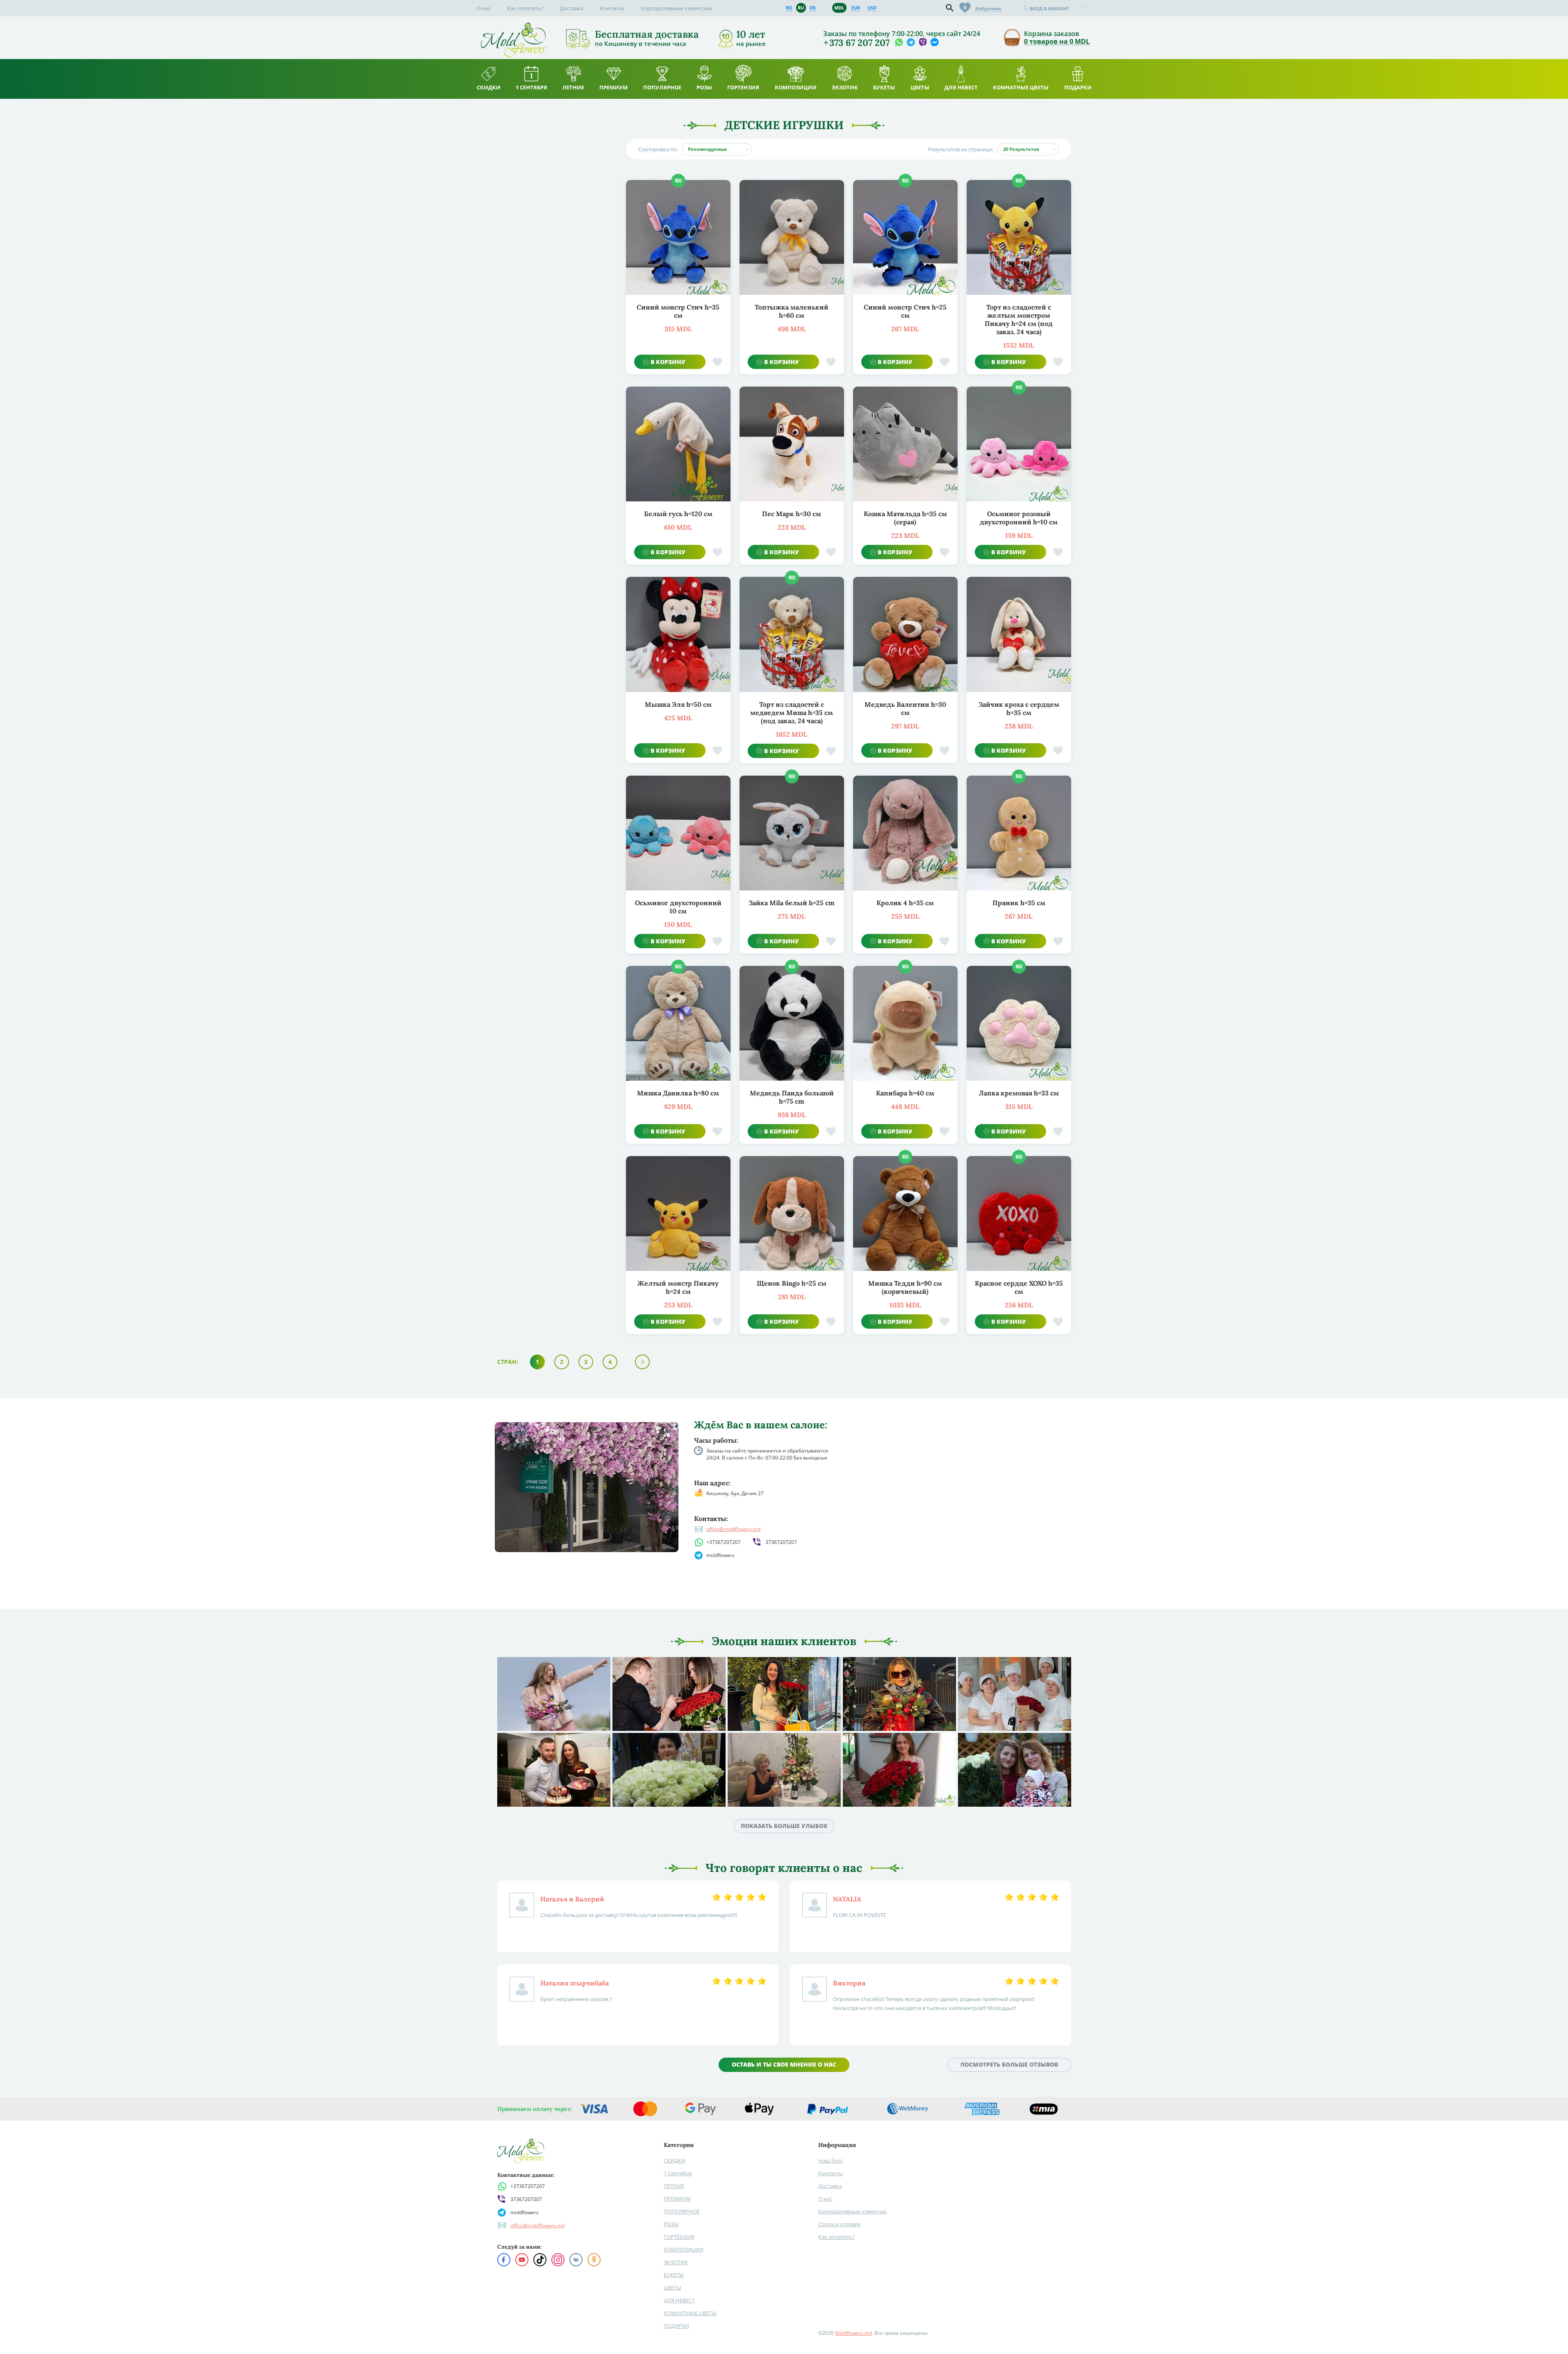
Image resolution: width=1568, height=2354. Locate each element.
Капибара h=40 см (905, 1093)
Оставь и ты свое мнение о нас (784, 2064)
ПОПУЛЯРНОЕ (682, 2211)
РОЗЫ (671, 2224)
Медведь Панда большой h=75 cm (792, 1097)
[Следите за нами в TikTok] (540, 2260)
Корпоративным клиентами (677, 8)
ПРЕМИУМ (677, 2199)
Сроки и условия (839, 2224)
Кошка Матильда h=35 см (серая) (905, 518)
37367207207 (781, 1542)
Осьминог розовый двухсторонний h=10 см (1019, 518)
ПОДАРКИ (676, 2326)
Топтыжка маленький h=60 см (792, 311)
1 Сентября (678, 2173)
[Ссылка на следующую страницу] (642, 1362)
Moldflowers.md (853, 2333)
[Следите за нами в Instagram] (558, 2260)
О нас (484, 8)
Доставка (572, 8)
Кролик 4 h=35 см (905, 903)
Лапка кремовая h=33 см (1019, 1093)
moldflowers (720, 1555)
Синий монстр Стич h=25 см (905, 311)
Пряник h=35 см (1019, 903)
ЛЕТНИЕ (674, 2186)
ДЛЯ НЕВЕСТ (679, 2300)
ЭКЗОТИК (676, 2262)
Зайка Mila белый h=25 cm (792, 903)
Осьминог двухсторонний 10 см (678, 907)
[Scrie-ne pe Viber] (923, 43)
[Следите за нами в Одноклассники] (594, 2260)
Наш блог (831, 2160)
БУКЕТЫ (674, 2275)
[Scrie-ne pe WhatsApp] (899, 43)
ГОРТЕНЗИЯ (679, 2237)
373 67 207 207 (859, 43)
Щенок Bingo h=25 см (792, 1283)
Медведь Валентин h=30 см (905, 708)
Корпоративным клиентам (852, 2211)
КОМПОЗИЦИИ (684, 2249)
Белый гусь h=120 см (678, 514)
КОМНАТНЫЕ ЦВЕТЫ (690, 2313)
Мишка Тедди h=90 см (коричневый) (905, 1287)
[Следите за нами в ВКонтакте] (576, 2260)
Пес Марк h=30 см (792, 514)
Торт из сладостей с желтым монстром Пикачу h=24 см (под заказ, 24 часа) (1019, 319)
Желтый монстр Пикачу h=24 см (678, 1287)
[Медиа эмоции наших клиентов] (554, 1694)
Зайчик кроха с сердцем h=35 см (1019, 708)
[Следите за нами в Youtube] (522, 2260)
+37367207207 (724, 1542)
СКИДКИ (675, 2160)
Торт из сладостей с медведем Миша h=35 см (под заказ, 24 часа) (792, 713)
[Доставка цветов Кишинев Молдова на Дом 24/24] (513, 26)
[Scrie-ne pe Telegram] (911, 43)
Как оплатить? (525, 8)
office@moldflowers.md (733, 1529)
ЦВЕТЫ (672, 2288)
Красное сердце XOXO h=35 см (1019, 1287)
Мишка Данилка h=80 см (678, 1093)
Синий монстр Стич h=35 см (678, 311)
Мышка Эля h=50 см (678, 704)
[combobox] (717, 149)
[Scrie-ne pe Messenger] (934, 43)
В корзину (668, 362)
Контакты (612, 8)
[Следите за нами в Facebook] (504, 2260)
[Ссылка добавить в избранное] (717, 362)
